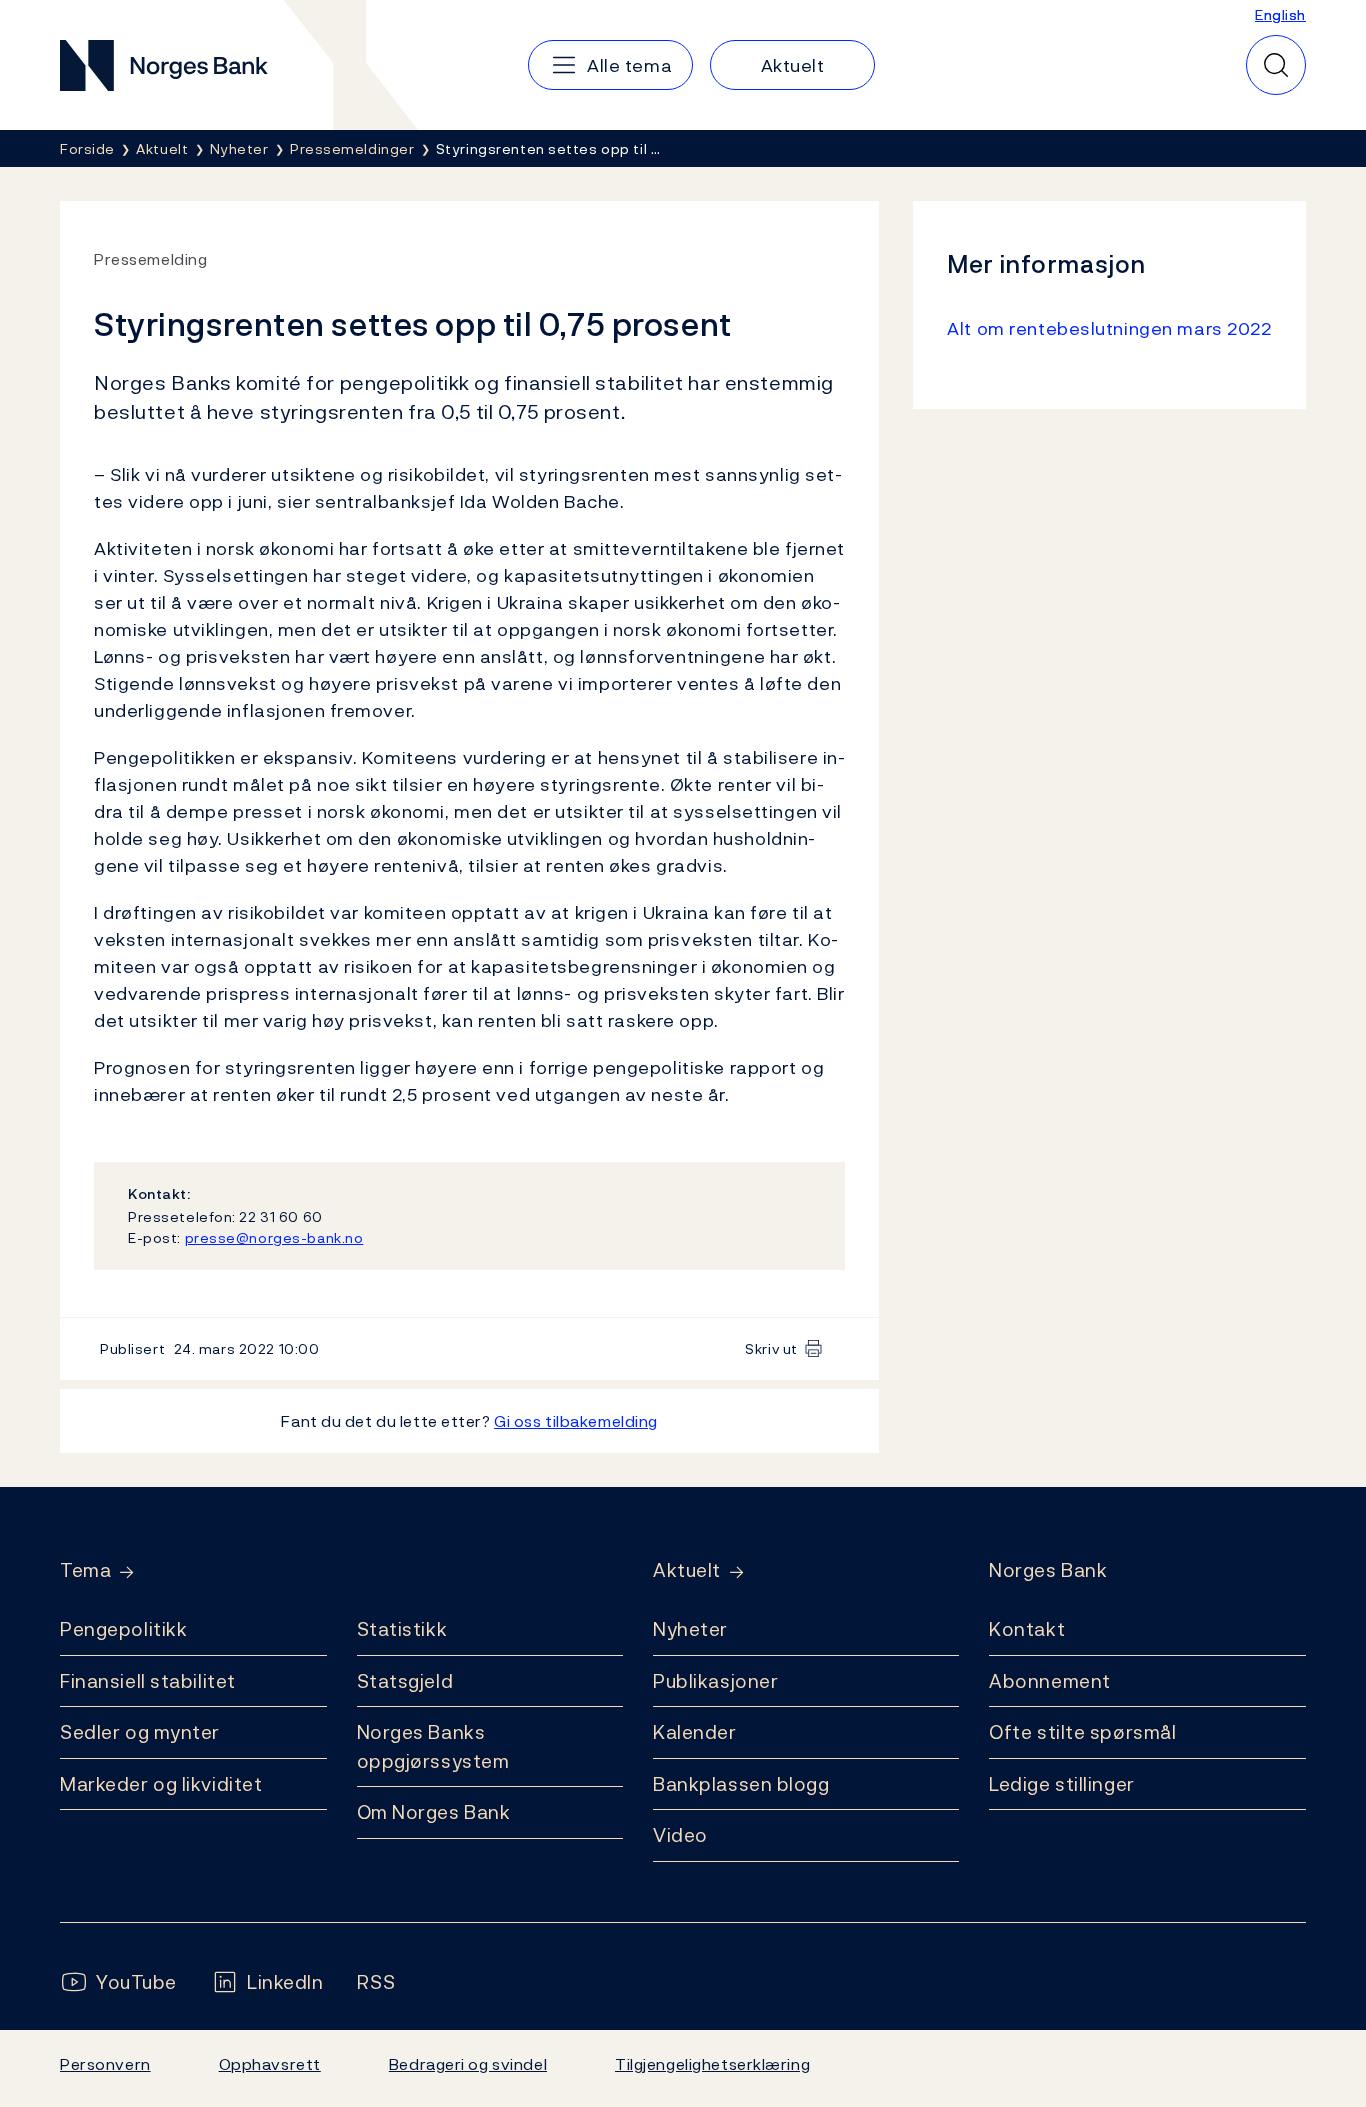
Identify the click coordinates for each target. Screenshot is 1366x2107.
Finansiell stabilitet (148, 1681)
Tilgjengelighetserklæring (712, 2064)
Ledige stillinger (1062, 1784)
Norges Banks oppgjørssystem (433, 1746)
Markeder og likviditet (161, 1784)
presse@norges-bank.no (274, 1237)
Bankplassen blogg (741, 1784)
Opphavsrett (270, 2064)
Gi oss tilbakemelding (576, 1421)
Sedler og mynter (140, 1732)
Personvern (105, 2064)
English (1280, 14)
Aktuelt (687, 1570)
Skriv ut (771, 1348)
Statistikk (402, 1629)
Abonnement (1050, 1681)
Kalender (695, 1732)
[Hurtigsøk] (1276, 65)
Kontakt (1027, 1629)
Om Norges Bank (434, 1812)
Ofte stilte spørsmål (1082, 1732)
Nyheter (690, 1629)
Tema (85, 1570)
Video (680, 1835)
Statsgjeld (405, 1681)
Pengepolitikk (123, 1629)
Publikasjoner (715, 1681)
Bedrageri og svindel (468, 2064)
